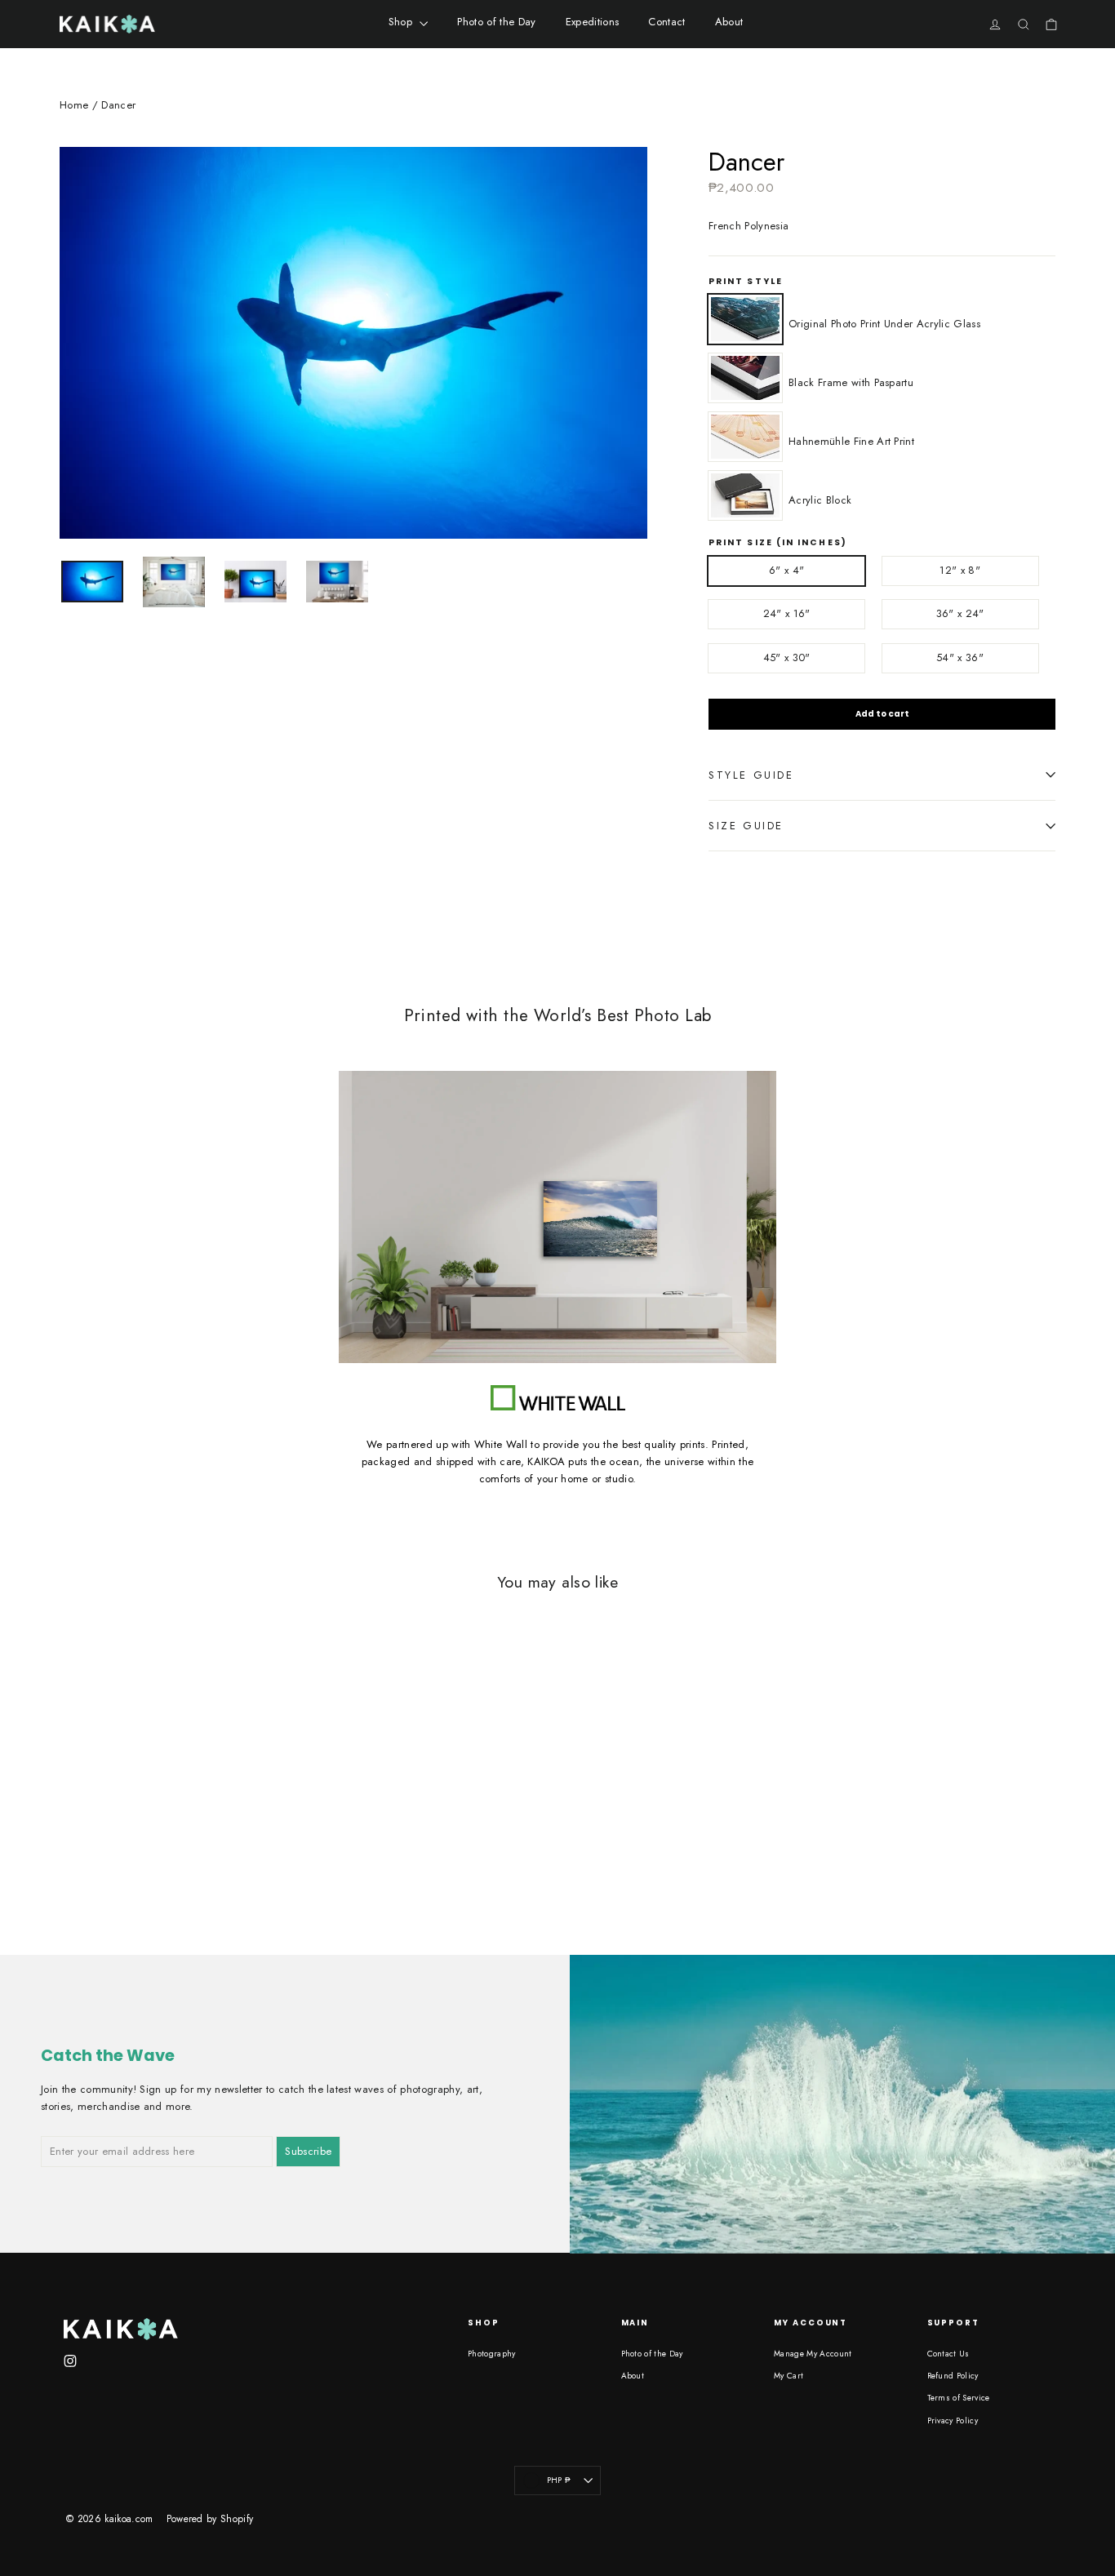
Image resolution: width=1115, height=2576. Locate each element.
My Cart (788, 2376)
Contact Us (948, 2354)
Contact (666, 22)
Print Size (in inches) (778, 543)
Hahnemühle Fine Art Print (745, 437)
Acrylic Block (745, 495)
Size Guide (746, 826)
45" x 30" (787, 657)
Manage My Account (813, 2354)
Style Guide (751, 775)
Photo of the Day (496, 22)
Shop (402, 22)
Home (74, 105)
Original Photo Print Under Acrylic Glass (745, 319)
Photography (492, 2354)
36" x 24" (960, 613)
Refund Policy (953, 2376)
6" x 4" (786, 570)
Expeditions (593, 22)
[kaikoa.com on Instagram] (70, 2360)
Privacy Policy (953, 2421)
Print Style (746, 282)
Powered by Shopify (210, 2519)
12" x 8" (960, 570)
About (729, 22)
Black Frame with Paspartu (745, 378)
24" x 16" (787, 613)
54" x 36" (960, 657)
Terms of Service (959, 2398)
